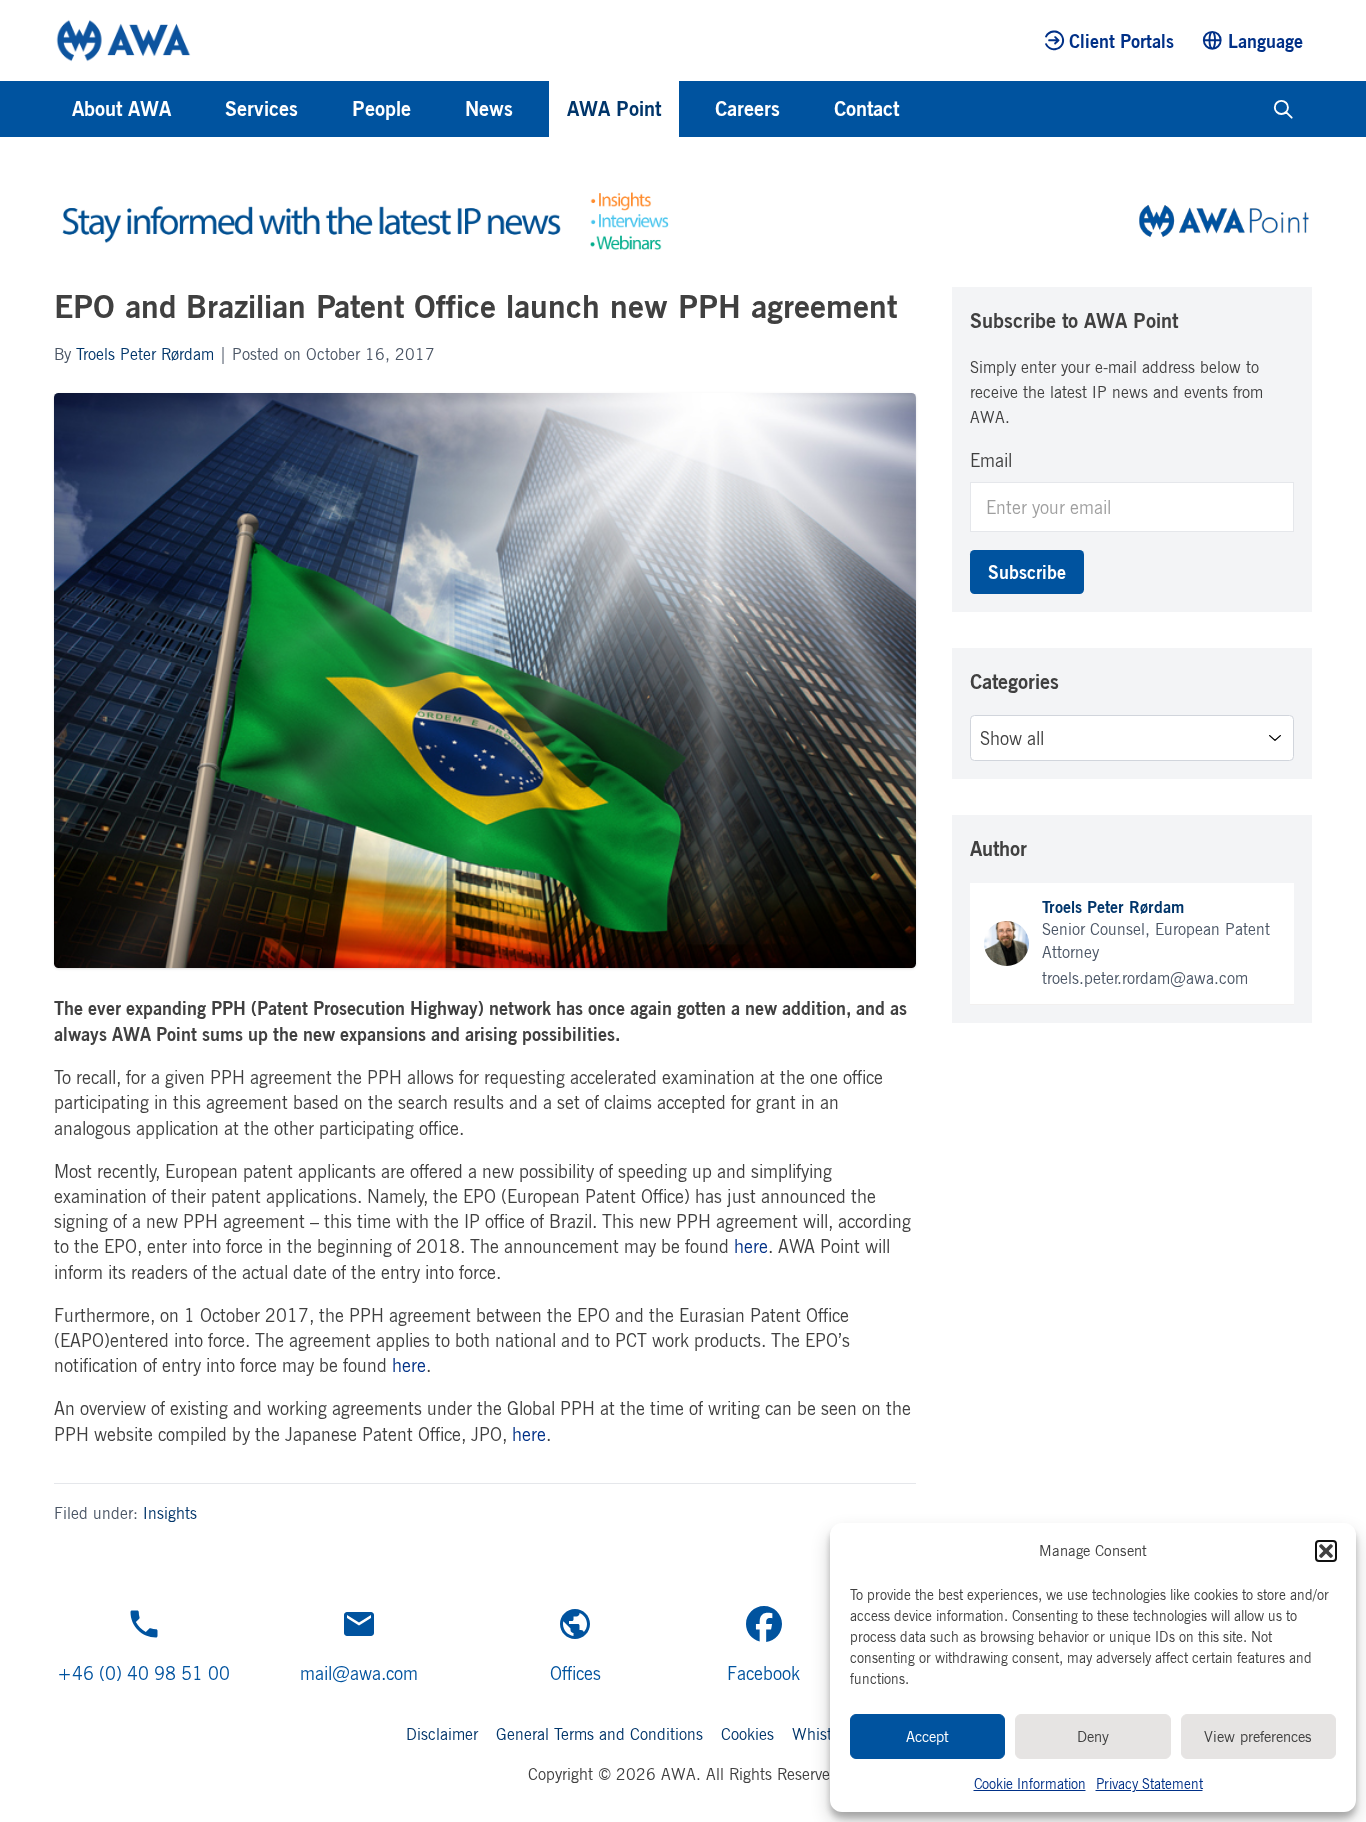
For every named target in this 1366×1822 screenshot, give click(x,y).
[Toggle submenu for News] (540, 109)
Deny (1093, 1736)
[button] (1326, 1551)
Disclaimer (442, 1734)
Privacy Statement (1149, 1783)
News (489, 108)
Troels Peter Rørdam (145, 354)
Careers (747, 108)
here (751, 1246)
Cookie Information (1030, 1783)
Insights (170, 1513)
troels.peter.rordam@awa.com (1145, 978)
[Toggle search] (1283, 109)
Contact (866, 108)
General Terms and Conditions (599, 1734)
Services (261, 108)
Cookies (747, 1734)
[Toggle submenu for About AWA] (198, 109)
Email (991, 460)
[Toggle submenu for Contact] (926, 109)
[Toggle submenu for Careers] (807, 109)
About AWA (121, 108)
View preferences (1258, 1736)
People (381, 108)
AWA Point (614, 108)
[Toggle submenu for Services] (325, 109)
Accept (927, 1736)
